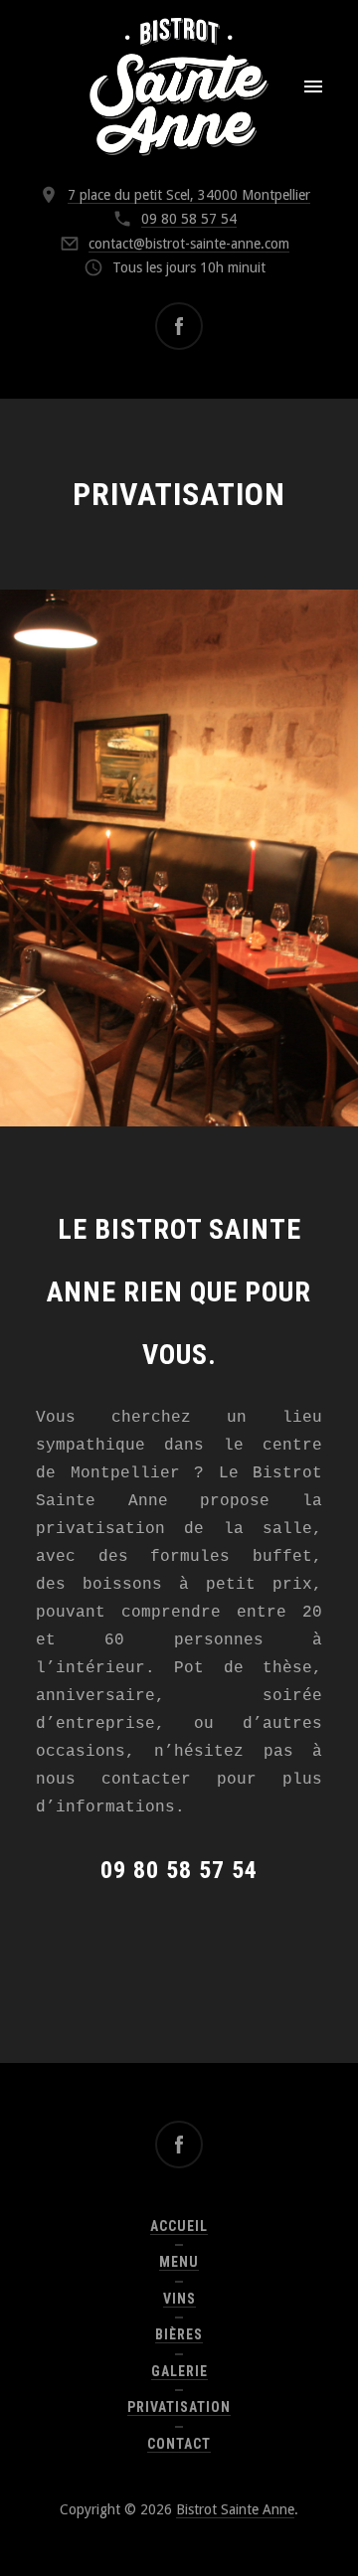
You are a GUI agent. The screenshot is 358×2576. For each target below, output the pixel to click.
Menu (179, 2262)
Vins (179, 2299)
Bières (179, 2334)
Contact (179, 2444)
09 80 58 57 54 (189, 219)
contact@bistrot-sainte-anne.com (189, 244)
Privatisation (179, 2407)
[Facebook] (179, 326)
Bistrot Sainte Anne (235, 2509)
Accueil (179, 2226)
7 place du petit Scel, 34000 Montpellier (189, 195)
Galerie (179, 2371)
